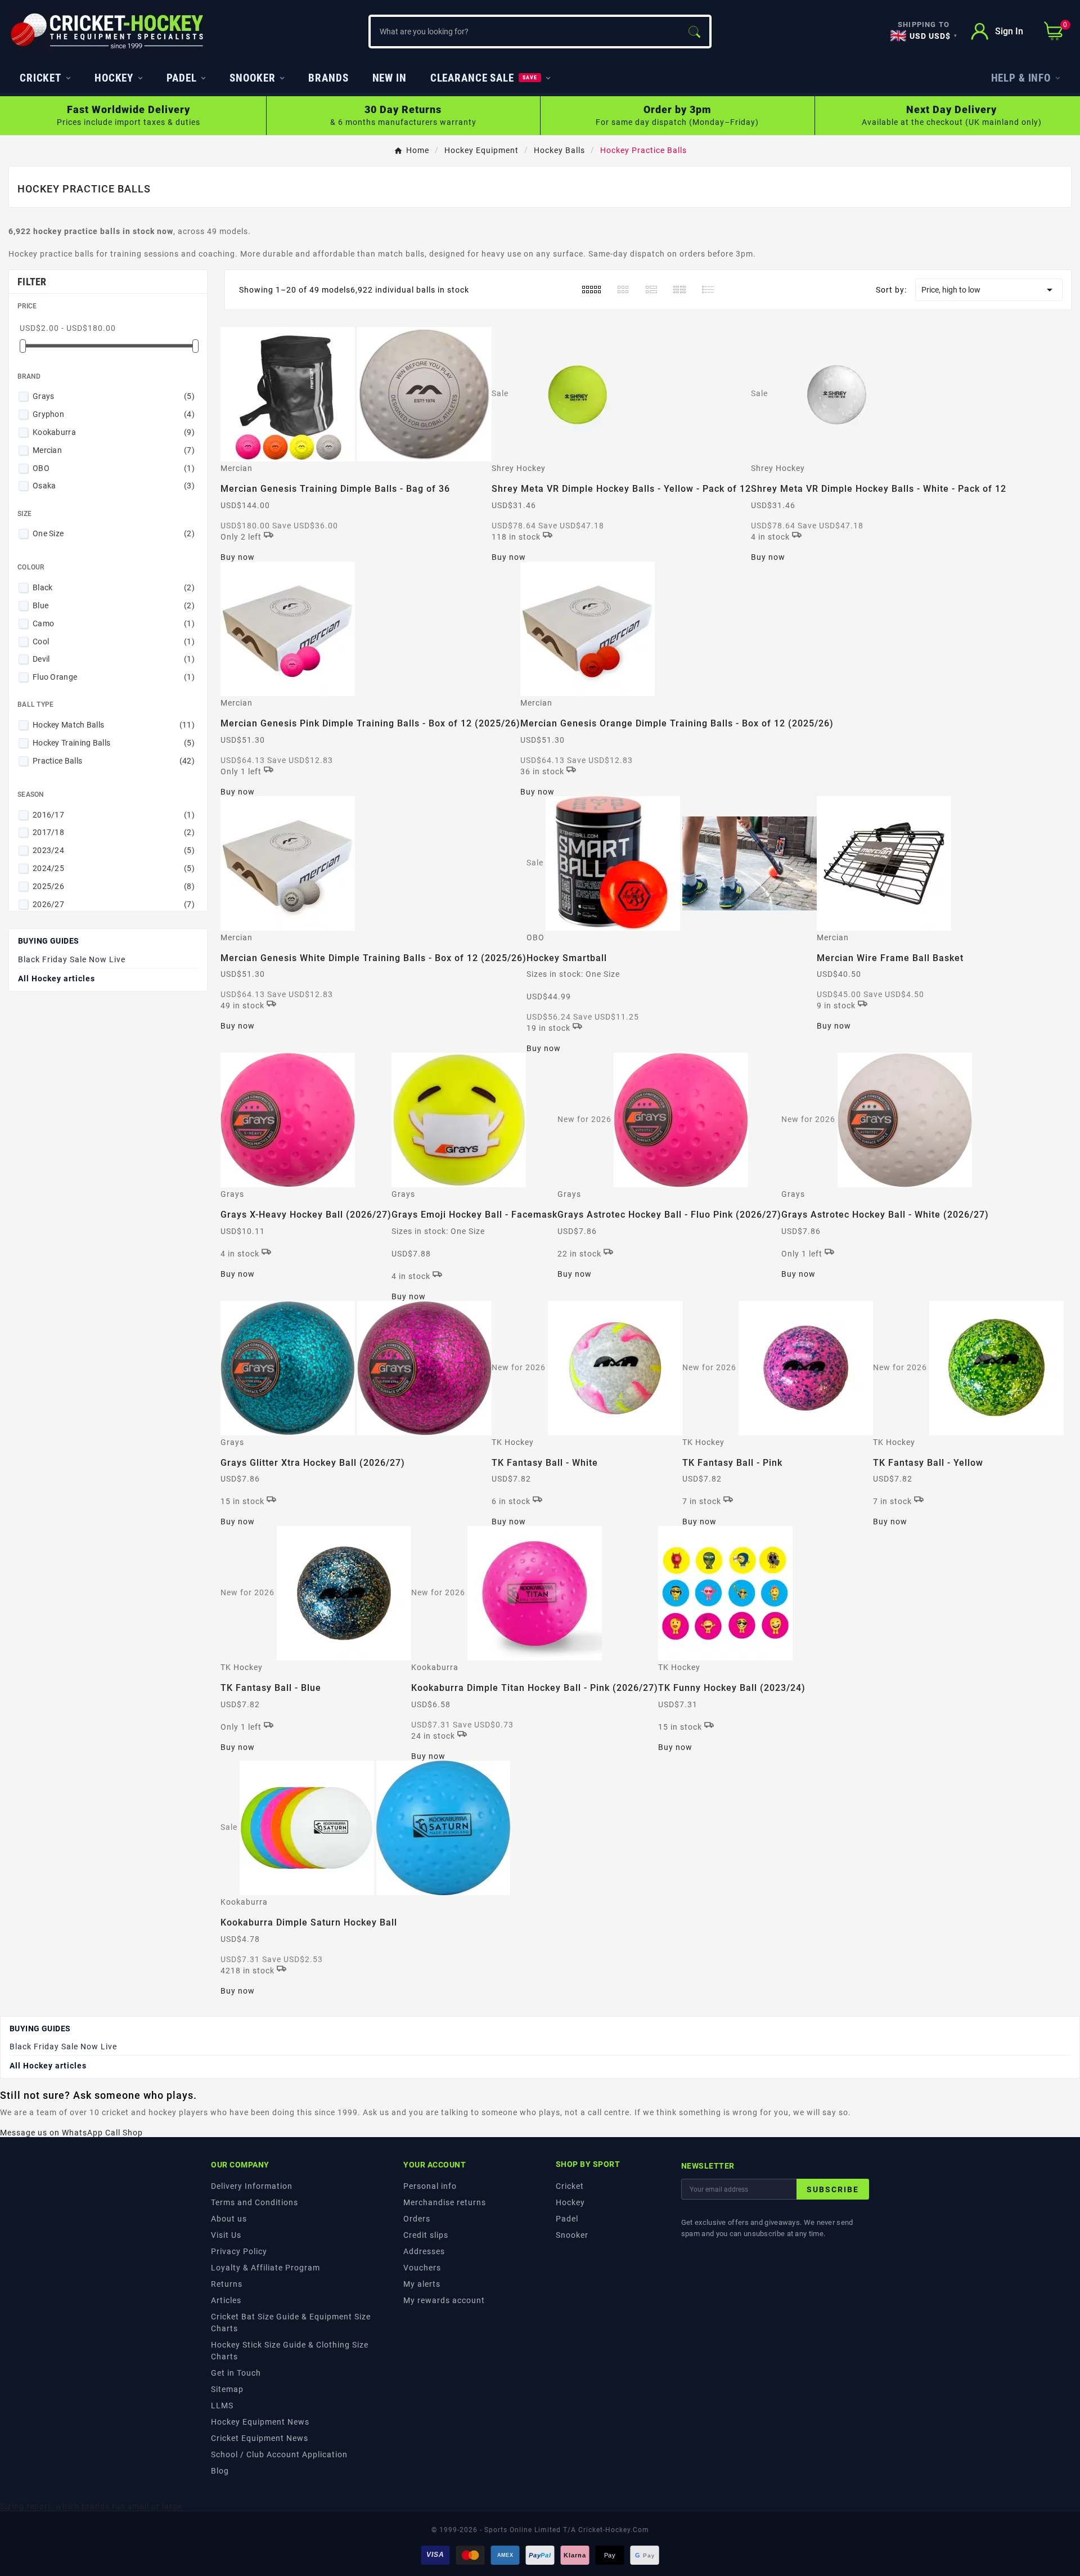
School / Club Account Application (279, 2454)
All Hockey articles (57, 979)
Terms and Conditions (255, 2202)
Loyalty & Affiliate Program (265, 2268)
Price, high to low (989, 290)
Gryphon (114, 414)
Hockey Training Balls (114, 743)
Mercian (114, 450)
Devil (114, 659)
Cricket (570, 2186)
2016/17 (114, 815)
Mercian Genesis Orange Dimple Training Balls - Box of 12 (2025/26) (677, 723)
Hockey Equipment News (260, 2422)
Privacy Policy (239, 2251)
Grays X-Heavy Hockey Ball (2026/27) (306, 1215)
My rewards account (444, 2300)
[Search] (694, 32)
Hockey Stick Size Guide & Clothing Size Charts (290, 2351)
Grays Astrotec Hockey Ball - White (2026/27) (885, 1215)
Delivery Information (252, 2186)
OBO (114, 468)
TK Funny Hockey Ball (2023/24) (732, 1688)
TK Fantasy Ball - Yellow (928, 1463)
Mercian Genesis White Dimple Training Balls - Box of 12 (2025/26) (373, 958)
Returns (227, 2284)
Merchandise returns (445, 2202)
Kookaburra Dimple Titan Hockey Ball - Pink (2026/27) (535, 1688)
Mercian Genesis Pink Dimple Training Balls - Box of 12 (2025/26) (370, 723)
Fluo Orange (114, 677)
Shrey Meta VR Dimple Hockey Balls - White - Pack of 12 (879, 489)
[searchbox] (525, 32)
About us (229, 2219)
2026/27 (114, 904)
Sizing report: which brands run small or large (91, 2506)
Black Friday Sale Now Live (72, 959)
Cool (114, 641)
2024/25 (114, 868)
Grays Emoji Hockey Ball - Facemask (474, 1215)
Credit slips (426, 2235)
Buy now (238, 557)
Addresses (424, 2251)
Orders (417, 2219)
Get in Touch (236, 2373)
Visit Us (226, 2235)
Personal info (430, 2186)
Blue (114, 605)
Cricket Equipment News (260, 2438)
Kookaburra (114, 432)
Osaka (114, 486)
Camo (114, 623)
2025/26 (114, 886)
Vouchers (422, 2268)
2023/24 (114, 850)
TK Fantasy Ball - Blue (271, 1688)
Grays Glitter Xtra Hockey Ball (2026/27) (313, 1463)
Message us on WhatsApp (51, 2133)
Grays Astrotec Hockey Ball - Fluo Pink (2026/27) (669, 1215)
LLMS (222, 2406)
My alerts (422, 2284)
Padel (567, 2219)
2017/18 (114, 832)
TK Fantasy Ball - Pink (732, 1463)
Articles (226, 2300)
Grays (114, 396)
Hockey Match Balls (114, 725)
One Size (114, 533)
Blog (220, 2471)
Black (114, 587)
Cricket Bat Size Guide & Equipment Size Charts (291, 2323)
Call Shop (124, 2133)
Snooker (572, 2235)
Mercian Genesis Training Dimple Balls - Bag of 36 (335, 489)
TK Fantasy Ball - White (545, 1463)
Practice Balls (114, 761)
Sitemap (227, 2389)
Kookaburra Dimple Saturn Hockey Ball (309, 1922)
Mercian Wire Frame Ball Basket (890, 958)
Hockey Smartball (567, 958)
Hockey (570, 2202)
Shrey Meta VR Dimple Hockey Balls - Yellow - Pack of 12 (621, 489)
